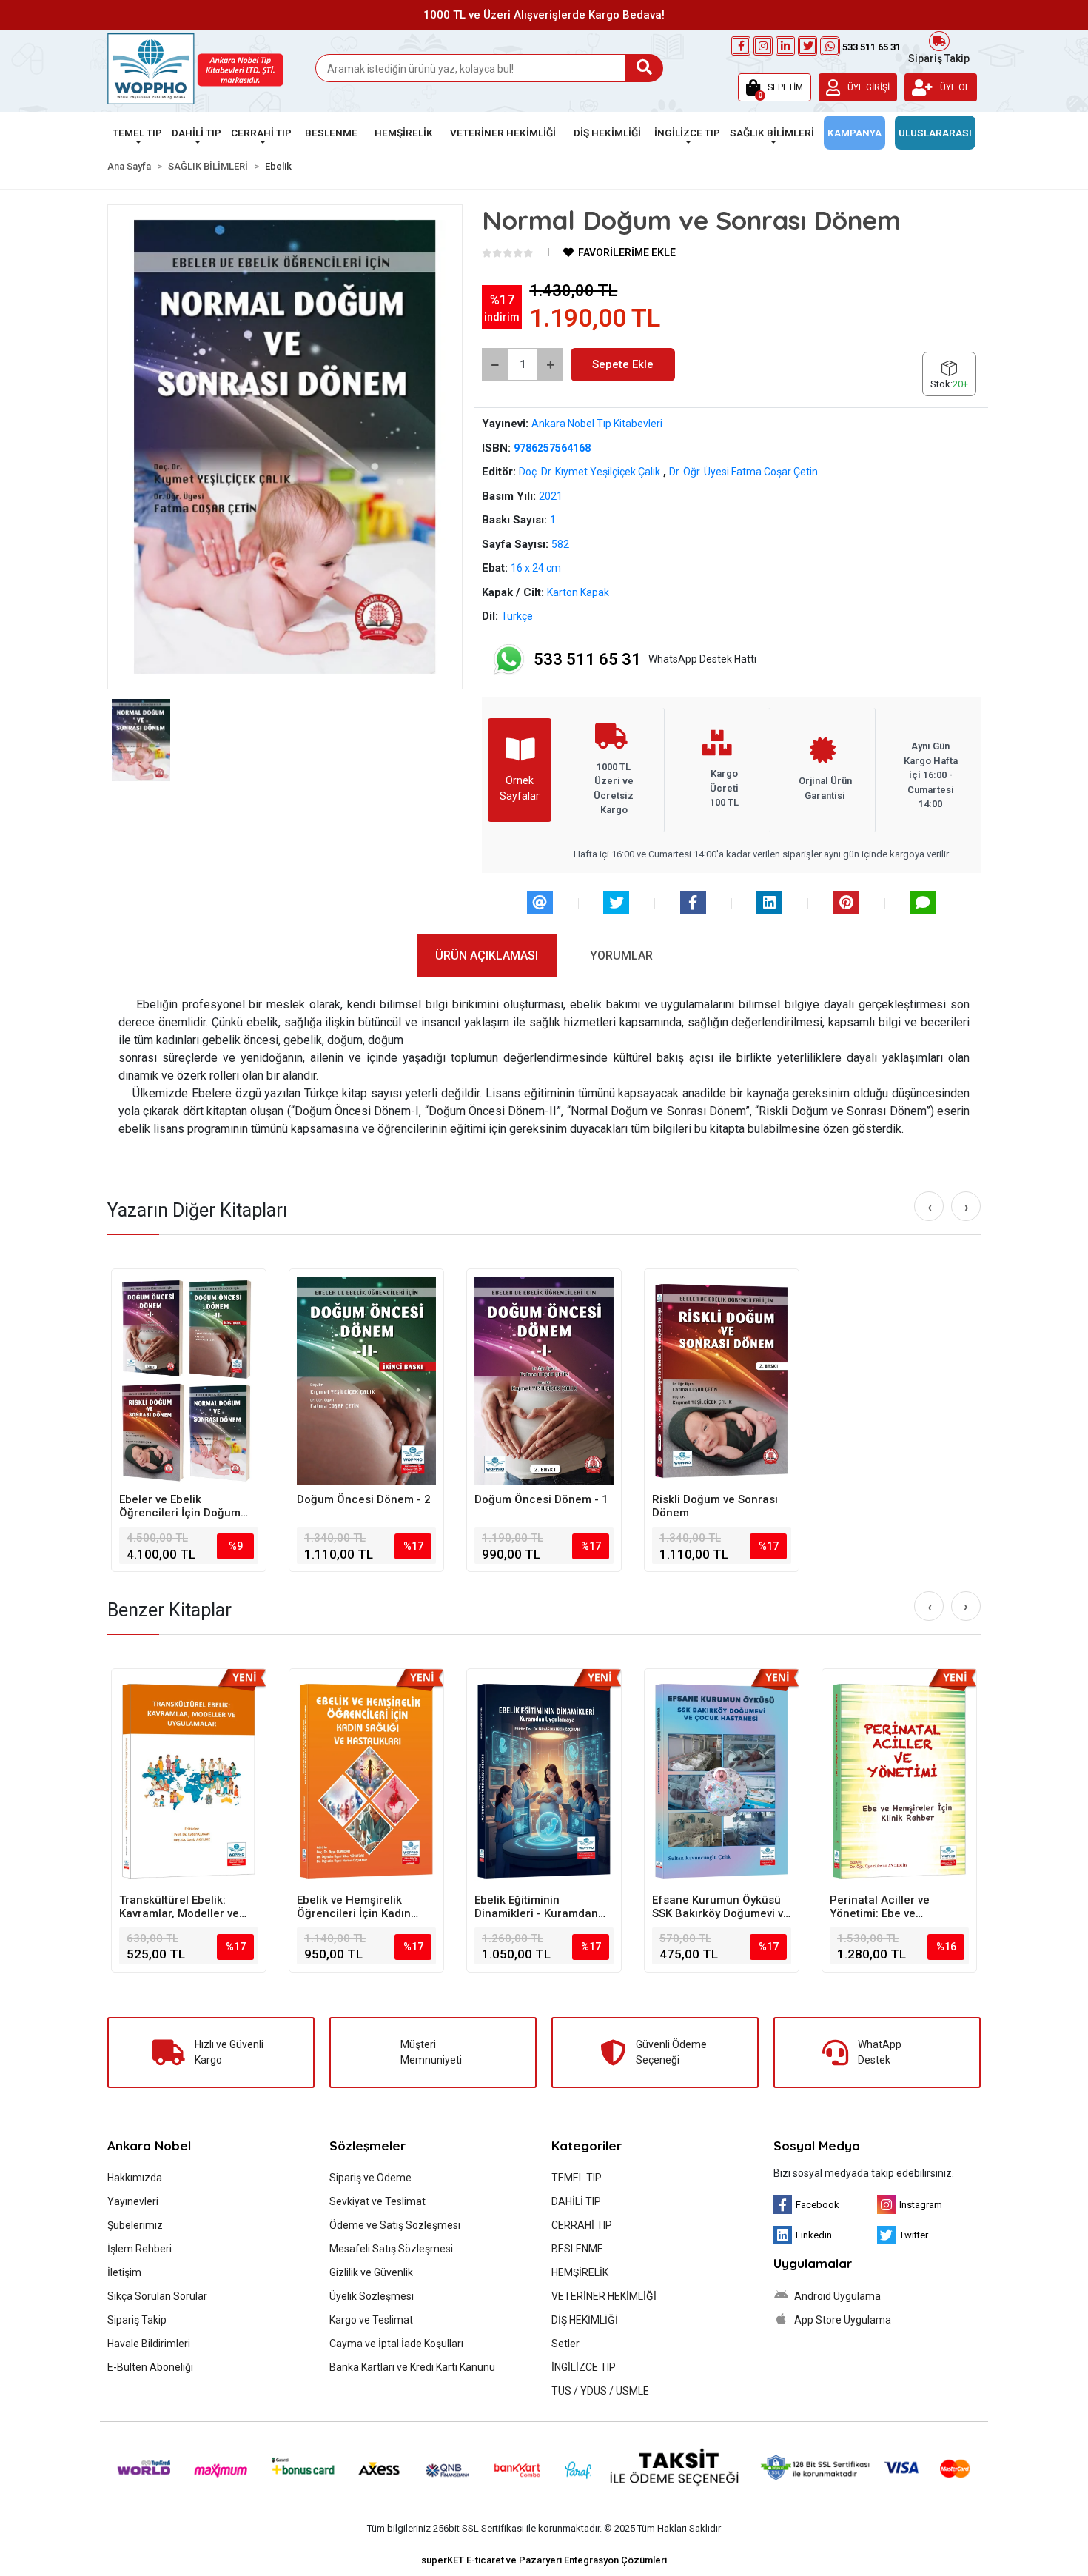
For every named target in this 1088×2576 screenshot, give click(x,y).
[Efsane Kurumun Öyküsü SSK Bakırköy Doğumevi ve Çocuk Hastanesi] (722, 1781)
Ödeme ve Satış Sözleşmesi (395, 2225)
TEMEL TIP (577, 2178)
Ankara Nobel (149, 2145)
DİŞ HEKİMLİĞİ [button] (607, 133)
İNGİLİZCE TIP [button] (687, 133)
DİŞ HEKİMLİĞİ (585, 2320)
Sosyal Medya (817, 2145)
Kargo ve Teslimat (371, 2320)
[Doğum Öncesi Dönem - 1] (544, 1381)
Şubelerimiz (135, 2225)
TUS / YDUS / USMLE (600, 2391)
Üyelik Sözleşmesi (372, 2296)
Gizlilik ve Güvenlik (371, 2272)
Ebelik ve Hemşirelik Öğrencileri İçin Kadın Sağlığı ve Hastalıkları (354, 1907)
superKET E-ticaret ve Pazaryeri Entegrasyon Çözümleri (544, 2560)
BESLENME (577, 2249)
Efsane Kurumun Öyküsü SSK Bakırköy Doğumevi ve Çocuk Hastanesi (721, 1907)
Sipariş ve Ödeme (370, 2178)
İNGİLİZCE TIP (584, 2367)
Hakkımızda (135, 2178)
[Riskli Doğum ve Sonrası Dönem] (722, 1381)
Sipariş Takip (939, 57)
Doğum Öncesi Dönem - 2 (364, 1499)
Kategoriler (587, 2145)
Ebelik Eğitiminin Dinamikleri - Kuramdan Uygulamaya (536, 1907)
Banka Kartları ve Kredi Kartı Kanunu (412, 2367)
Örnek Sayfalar (520, 788)
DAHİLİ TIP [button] (197, 133)
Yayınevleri (133, 2201)
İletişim (124, 2272)
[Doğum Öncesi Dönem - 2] (366, 1381)
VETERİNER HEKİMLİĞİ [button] (503, 133)
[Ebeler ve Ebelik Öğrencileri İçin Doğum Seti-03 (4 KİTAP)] (189, 1381)
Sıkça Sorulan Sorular (157, 2296)
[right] (967, 1207)
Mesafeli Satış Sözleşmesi (391, 2249)
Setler (565, 2344)
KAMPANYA (854, 133)
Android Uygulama (836, 2296)
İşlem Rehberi (140, 2249)
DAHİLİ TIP (576, 2201)
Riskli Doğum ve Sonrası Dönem (715, 1506)
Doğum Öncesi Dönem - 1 (541, 1499)
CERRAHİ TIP (582, 2225)
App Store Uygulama (842, 2320)
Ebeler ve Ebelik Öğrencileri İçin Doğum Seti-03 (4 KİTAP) (180, 1506)
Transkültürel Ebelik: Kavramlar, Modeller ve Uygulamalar (179, 1907)
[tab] (487, 956)
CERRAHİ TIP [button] (261, 133)
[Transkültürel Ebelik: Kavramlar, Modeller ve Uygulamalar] (189, 1781)
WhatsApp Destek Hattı (645, 659)
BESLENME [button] (331, 133)
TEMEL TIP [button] (137, 133)
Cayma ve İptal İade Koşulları (396, 2344)
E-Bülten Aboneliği (150, 2367)
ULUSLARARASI (935, 133)
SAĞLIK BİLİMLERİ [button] (772, 133)
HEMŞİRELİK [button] (404, 133)
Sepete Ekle (623, 364)
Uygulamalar (813, 2263)
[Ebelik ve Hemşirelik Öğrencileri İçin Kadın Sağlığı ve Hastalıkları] (366, 1781)
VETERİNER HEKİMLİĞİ (604, 2296)
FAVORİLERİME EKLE (626, 252)
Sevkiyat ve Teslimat (377, 2201)
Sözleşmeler (367, 2145)
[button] (775, 87)
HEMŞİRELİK (580, 2272)
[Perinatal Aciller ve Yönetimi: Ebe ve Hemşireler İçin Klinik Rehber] (899, 1781)
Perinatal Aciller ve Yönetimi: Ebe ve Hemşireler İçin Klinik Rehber (886, 1907)
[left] (930, 1207)
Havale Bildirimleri (149, 2344)
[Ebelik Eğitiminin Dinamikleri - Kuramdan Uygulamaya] (544, 1781)
